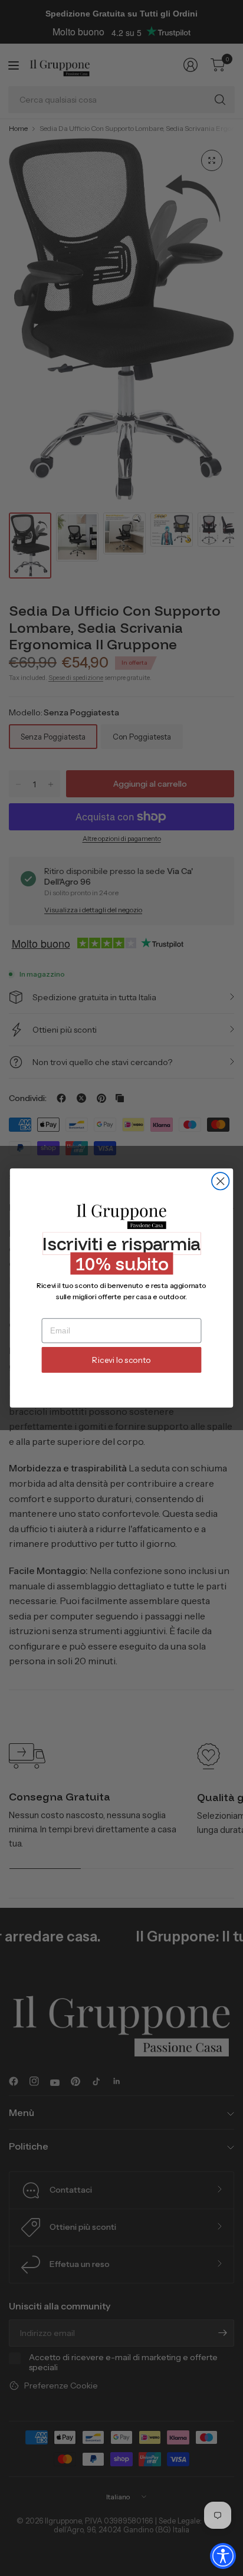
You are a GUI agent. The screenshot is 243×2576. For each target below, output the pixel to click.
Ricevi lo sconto (121, 1360)
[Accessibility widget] (223, 2556)
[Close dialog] (220, 1181)
